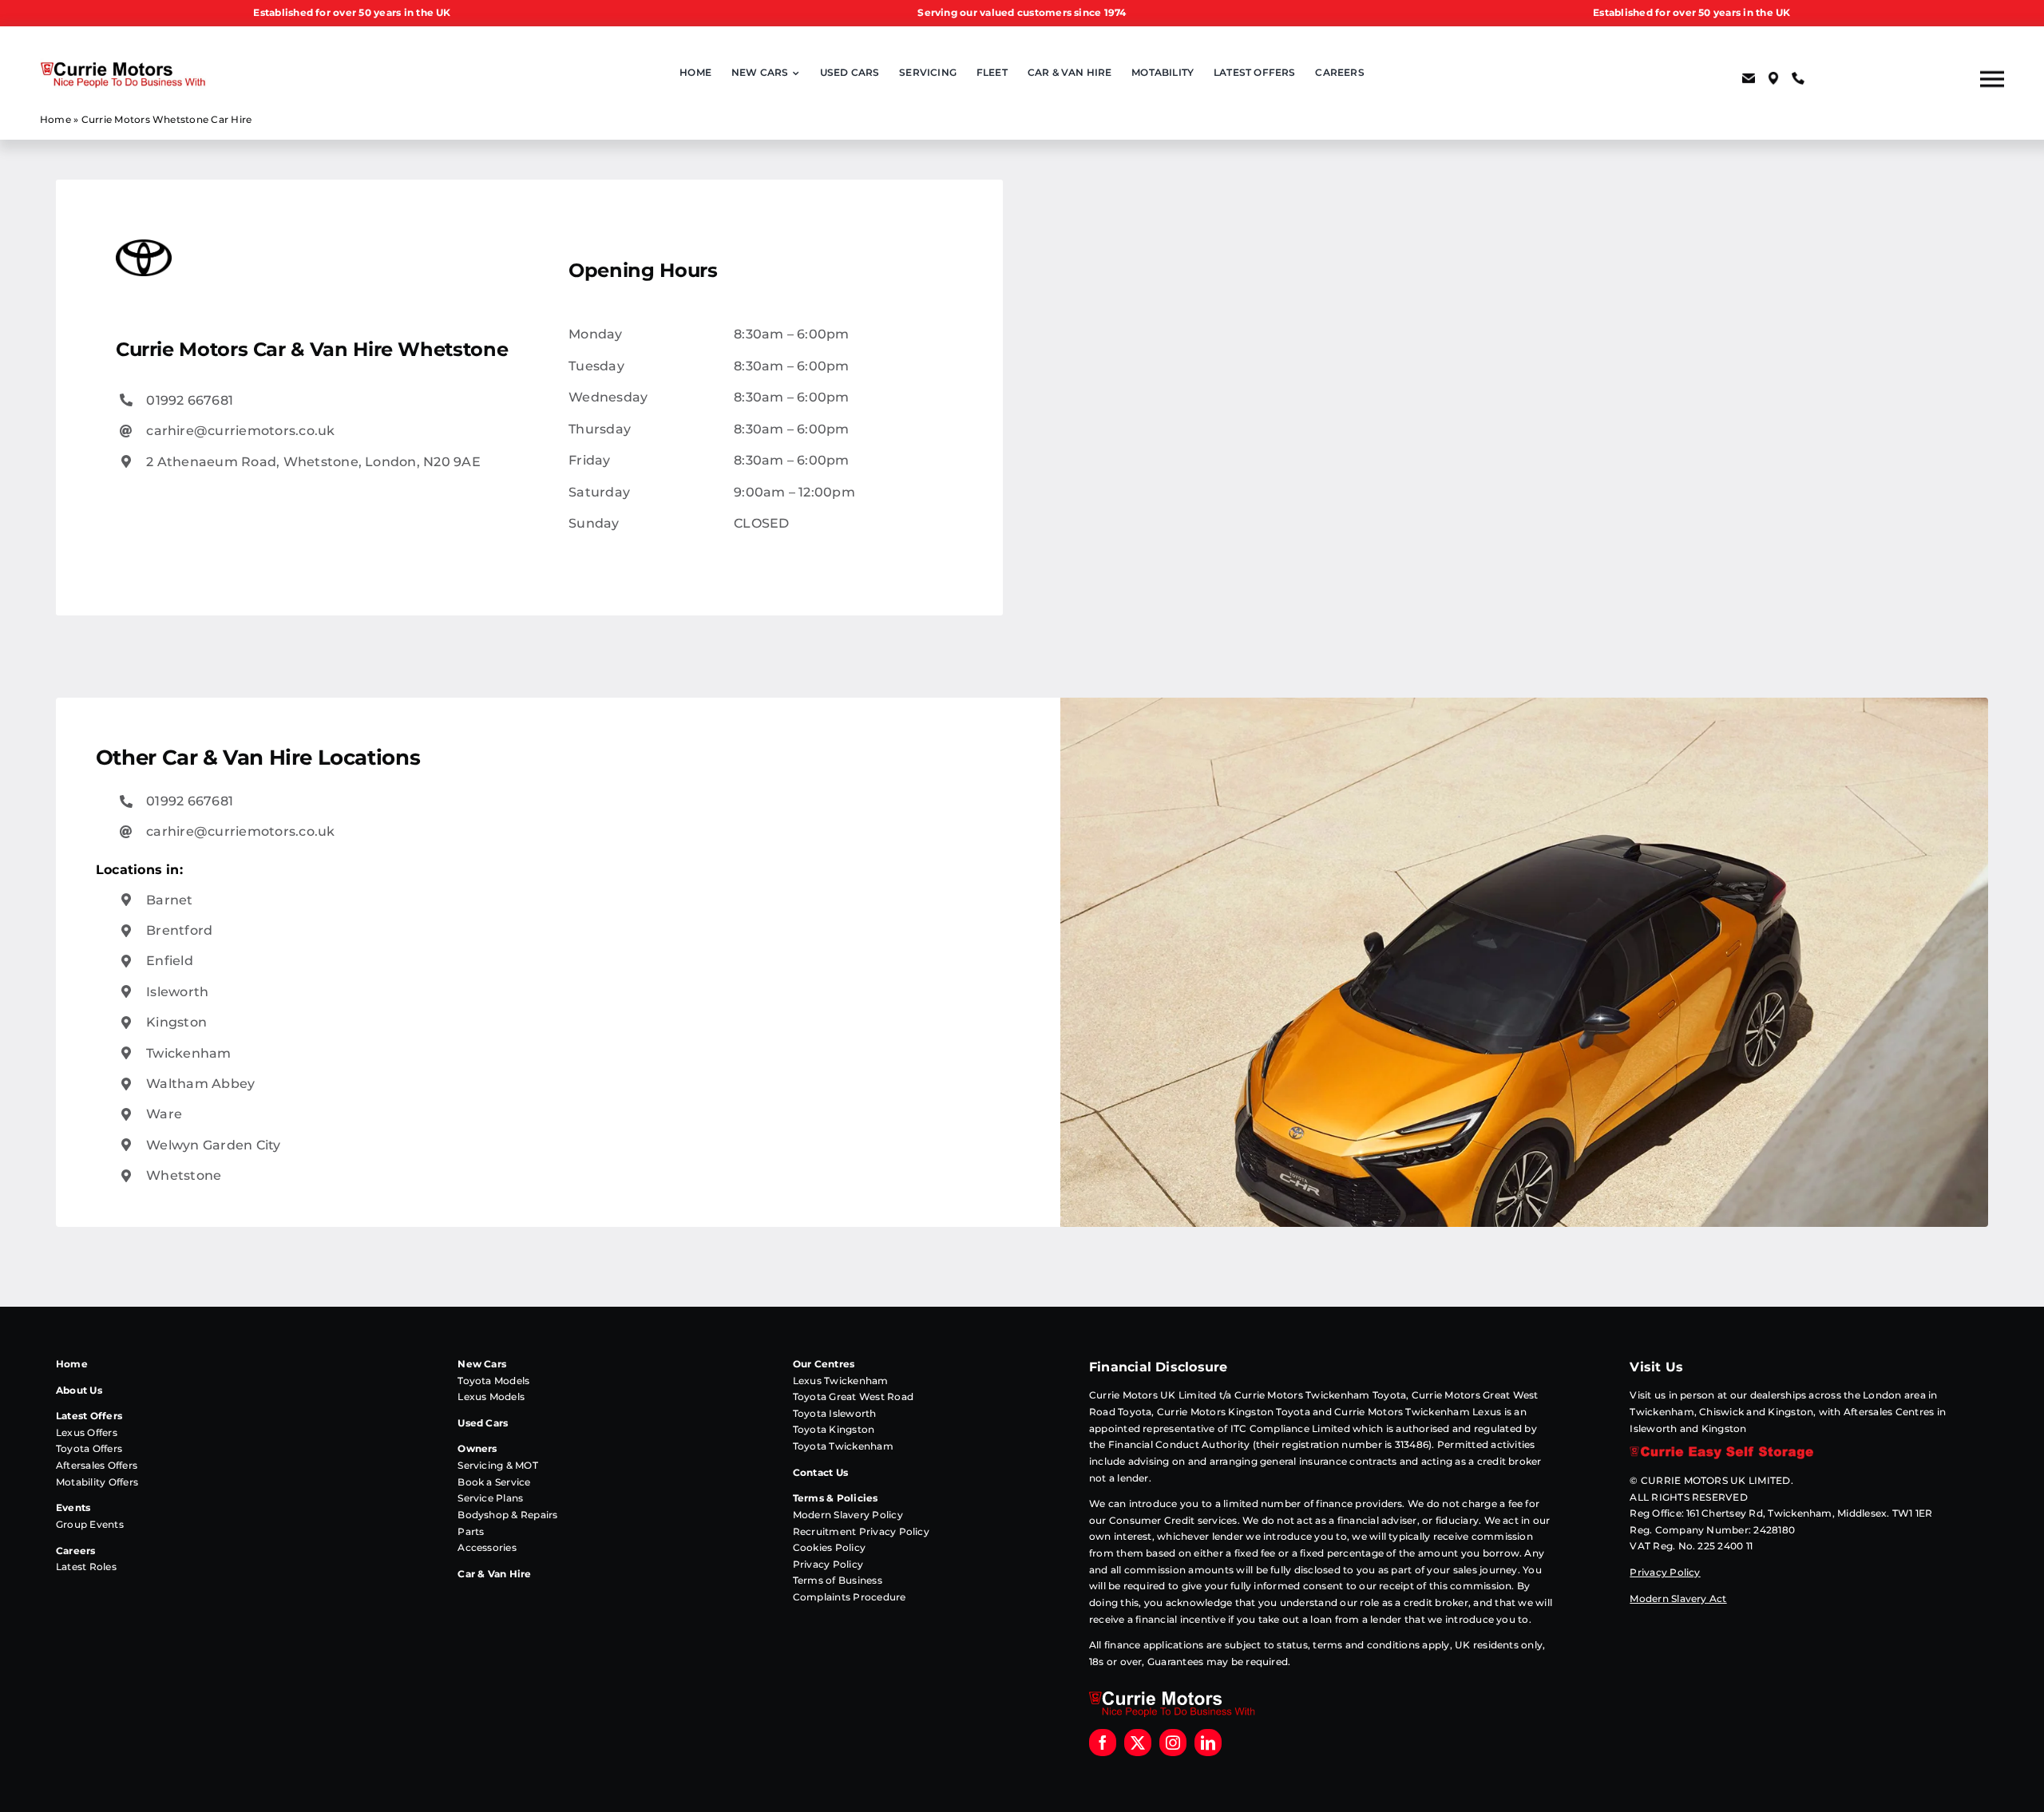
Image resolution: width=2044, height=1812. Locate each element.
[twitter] (1138, 1743)
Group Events (90, 1524)
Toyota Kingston (834, 1429)
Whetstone (184, 1175)
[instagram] (1173, 1743)
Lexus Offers (87, 1432)
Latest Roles (86, 1567)
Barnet (169, 900)
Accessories (487, 1547)
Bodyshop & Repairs (507, 1515)
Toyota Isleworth (835, 1413)
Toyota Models (493, 1381)
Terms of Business (838, 1580)
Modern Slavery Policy (848, 1515)
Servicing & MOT (498, 1465)
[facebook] (1103, 1743)
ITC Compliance (1270, 1428)
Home (55, 119)
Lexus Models (491, 1397)
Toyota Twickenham (843, 1446)
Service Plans (490, 1498)
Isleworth (177, 992)
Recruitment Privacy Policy (861, 1531)
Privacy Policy (828, 1564)
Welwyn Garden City (213, 1145)
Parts (471, 1531)
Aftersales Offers (97, 1465)
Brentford (179, 930)
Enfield (170, 961)
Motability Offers (97, 1482)
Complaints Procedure (850, 1597)
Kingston (176, 1022)
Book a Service (494, 1482)
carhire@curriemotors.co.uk (240, 431)
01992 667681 (190, 400)
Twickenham (188, 1053)
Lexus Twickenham (841, 1381)
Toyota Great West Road (853, 1397)
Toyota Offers (89, 1448)
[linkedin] (1208, 1743)
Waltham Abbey (200, 1084)
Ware (164, 1114)
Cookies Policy (829, 1547)
